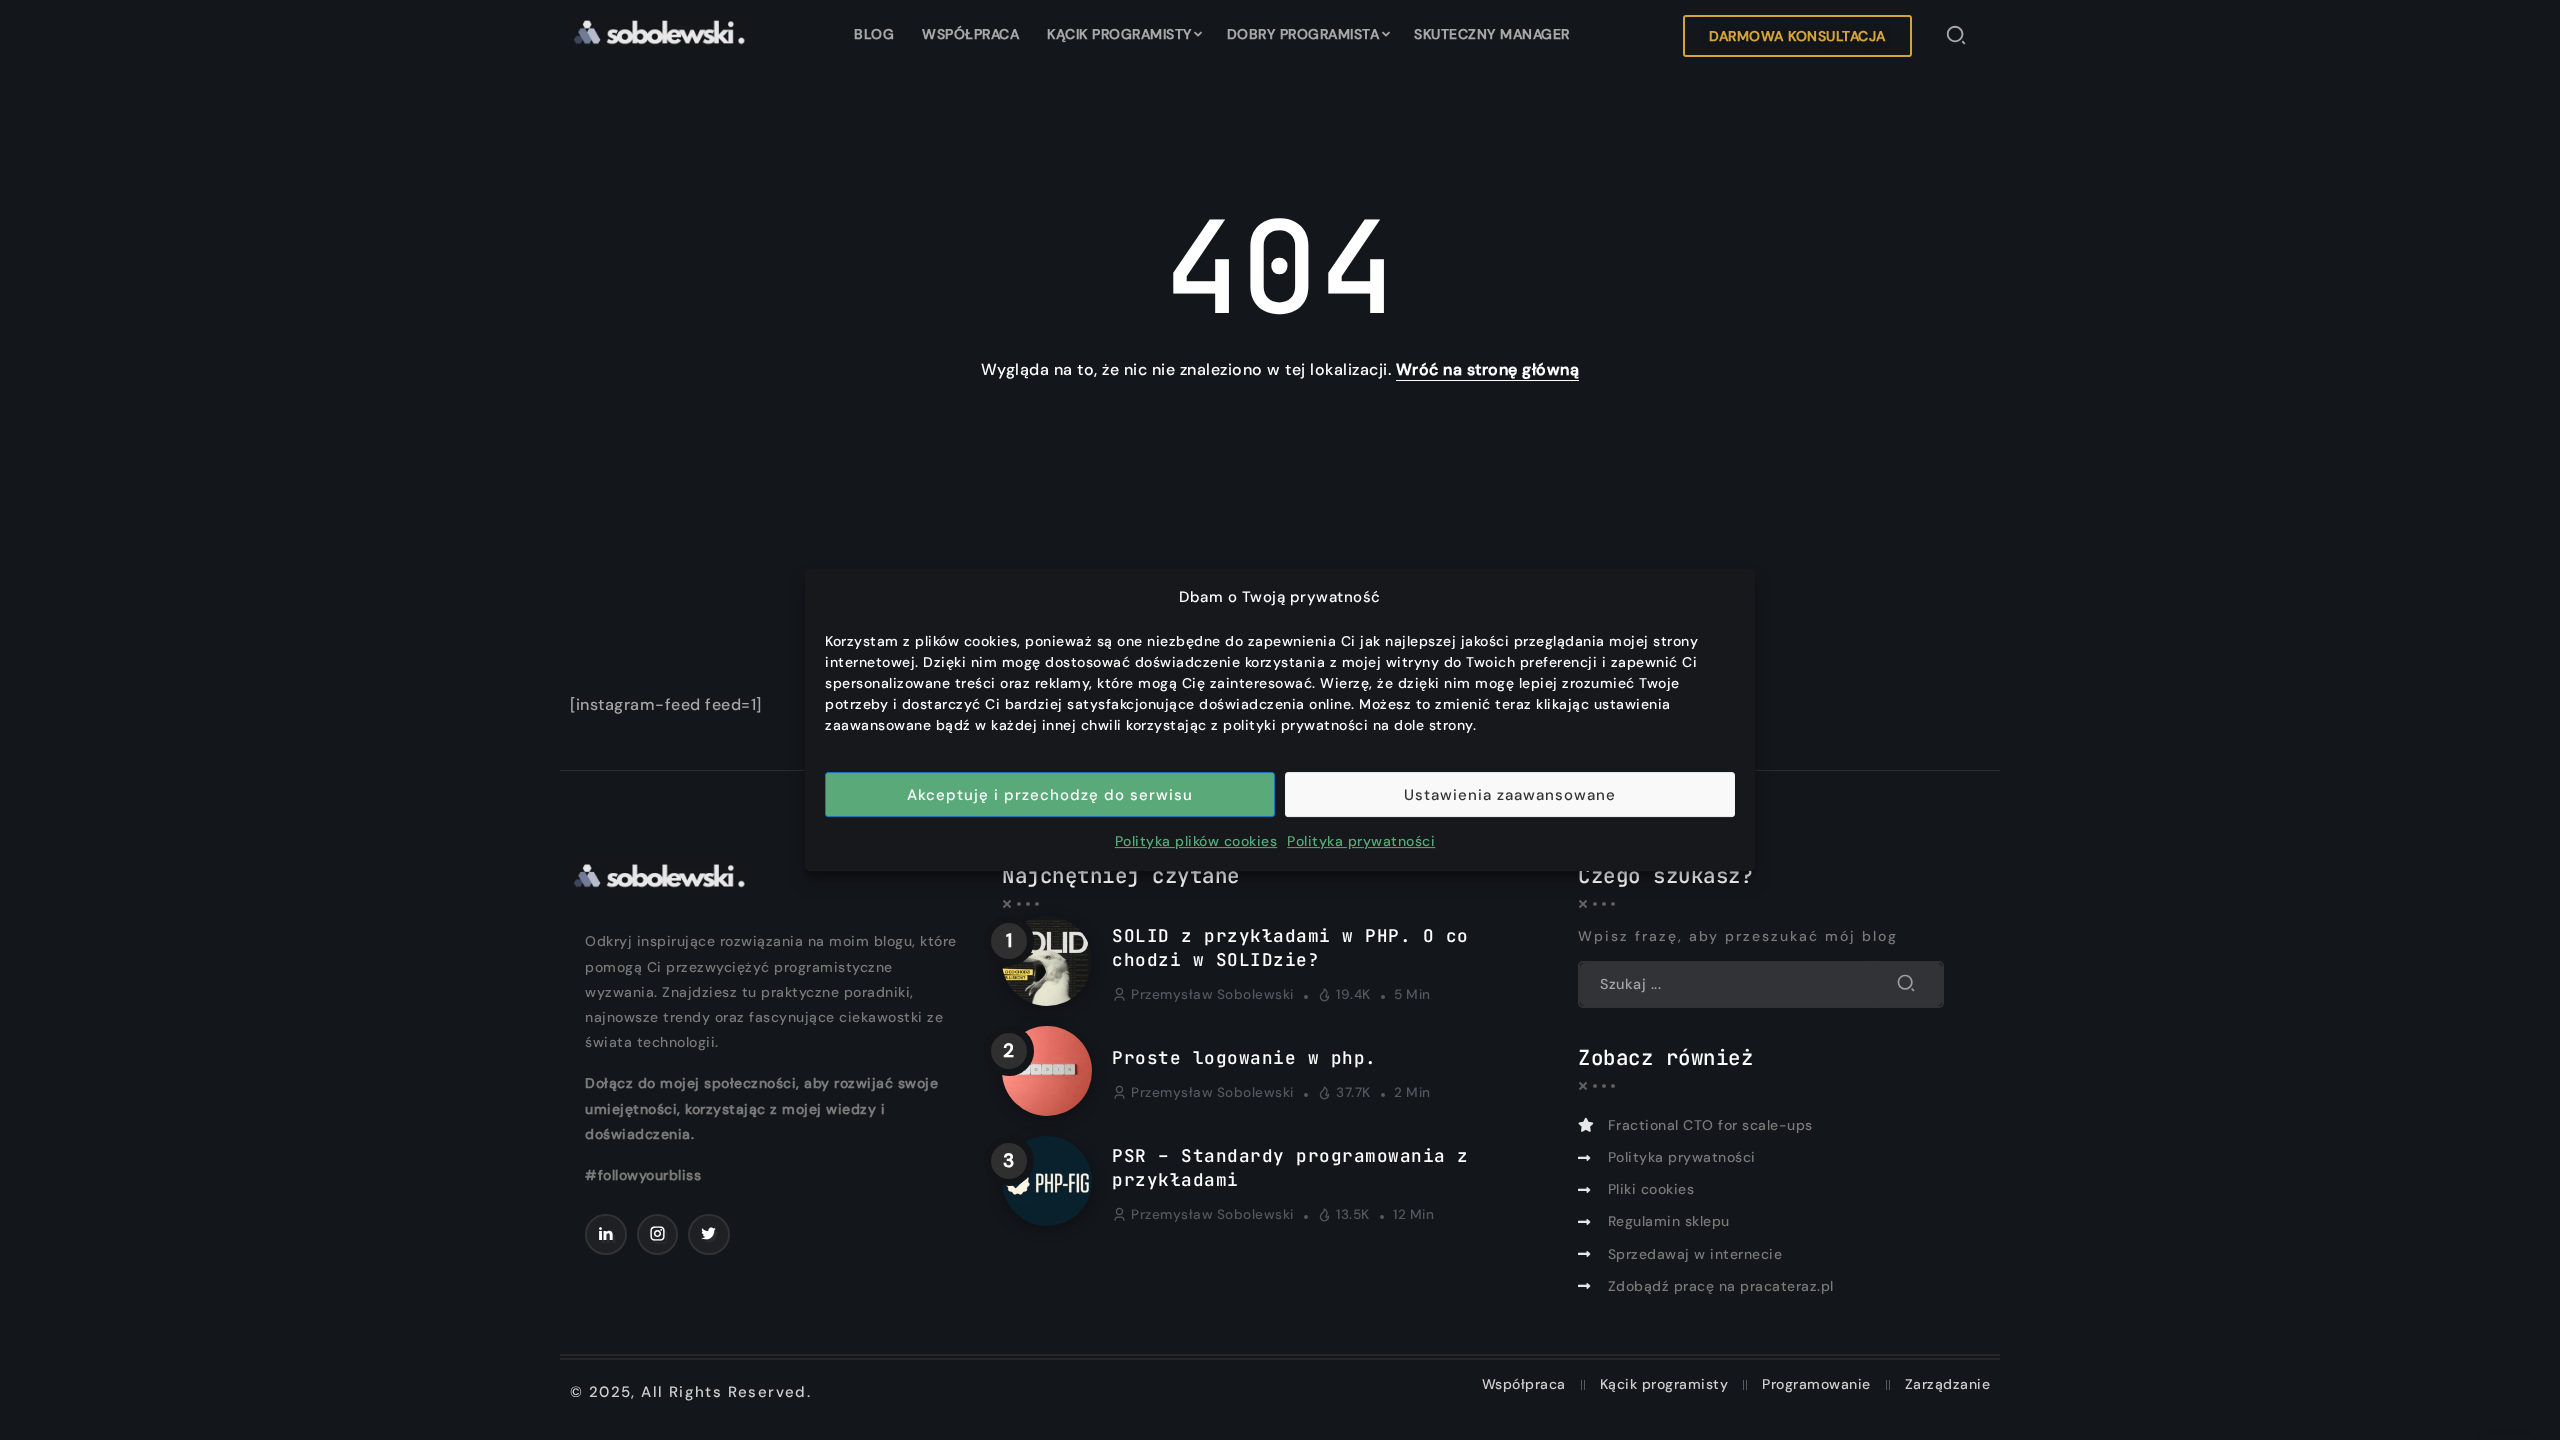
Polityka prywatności (1361, 841)
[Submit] (1906, 984)
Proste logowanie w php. (1244, 1057)
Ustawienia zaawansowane (1510, 795)
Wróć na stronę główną (1488, 369)
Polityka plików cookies (1196, 841)
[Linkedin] (606, 1234)
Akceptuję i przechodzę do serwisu (1050, 795)
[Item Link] (1047, 961)
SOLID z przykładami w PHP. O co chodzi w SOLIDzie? (1290, 948)
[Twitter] (709, 1234)
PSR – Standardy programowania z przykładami (1290, 1168)
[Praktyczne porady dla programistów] (658, 30)
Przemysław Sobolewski (1212, 994)
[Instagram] (658, 1234)
